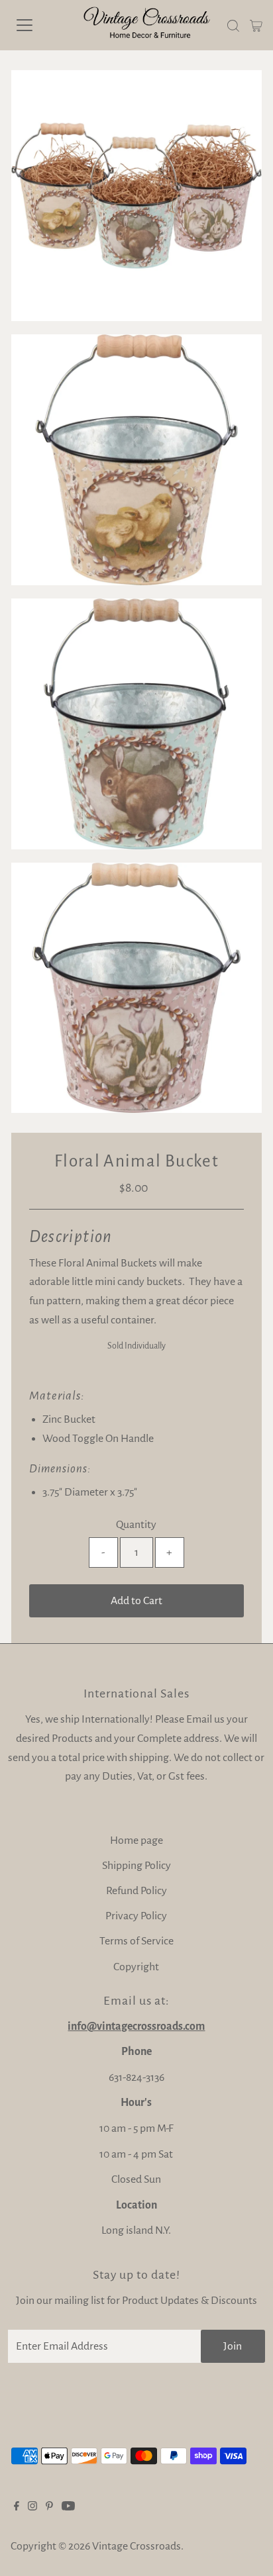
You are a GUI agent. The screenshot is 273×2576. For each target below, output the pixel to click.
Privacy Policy (136, 1916)
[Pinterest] (49, 2507)
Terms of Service (136, 1941)
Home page (136, 1840)
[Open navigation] (38, 25)
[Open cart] (256, 25)
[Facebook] (17, 2507)
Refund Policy (136, 1891)
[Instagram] (32, 2507)
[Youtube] (68, 2507)
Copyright (136, 1967)
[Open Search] (233, 26)
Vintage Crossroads (136, 2546)
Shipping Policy (136, 1866)
